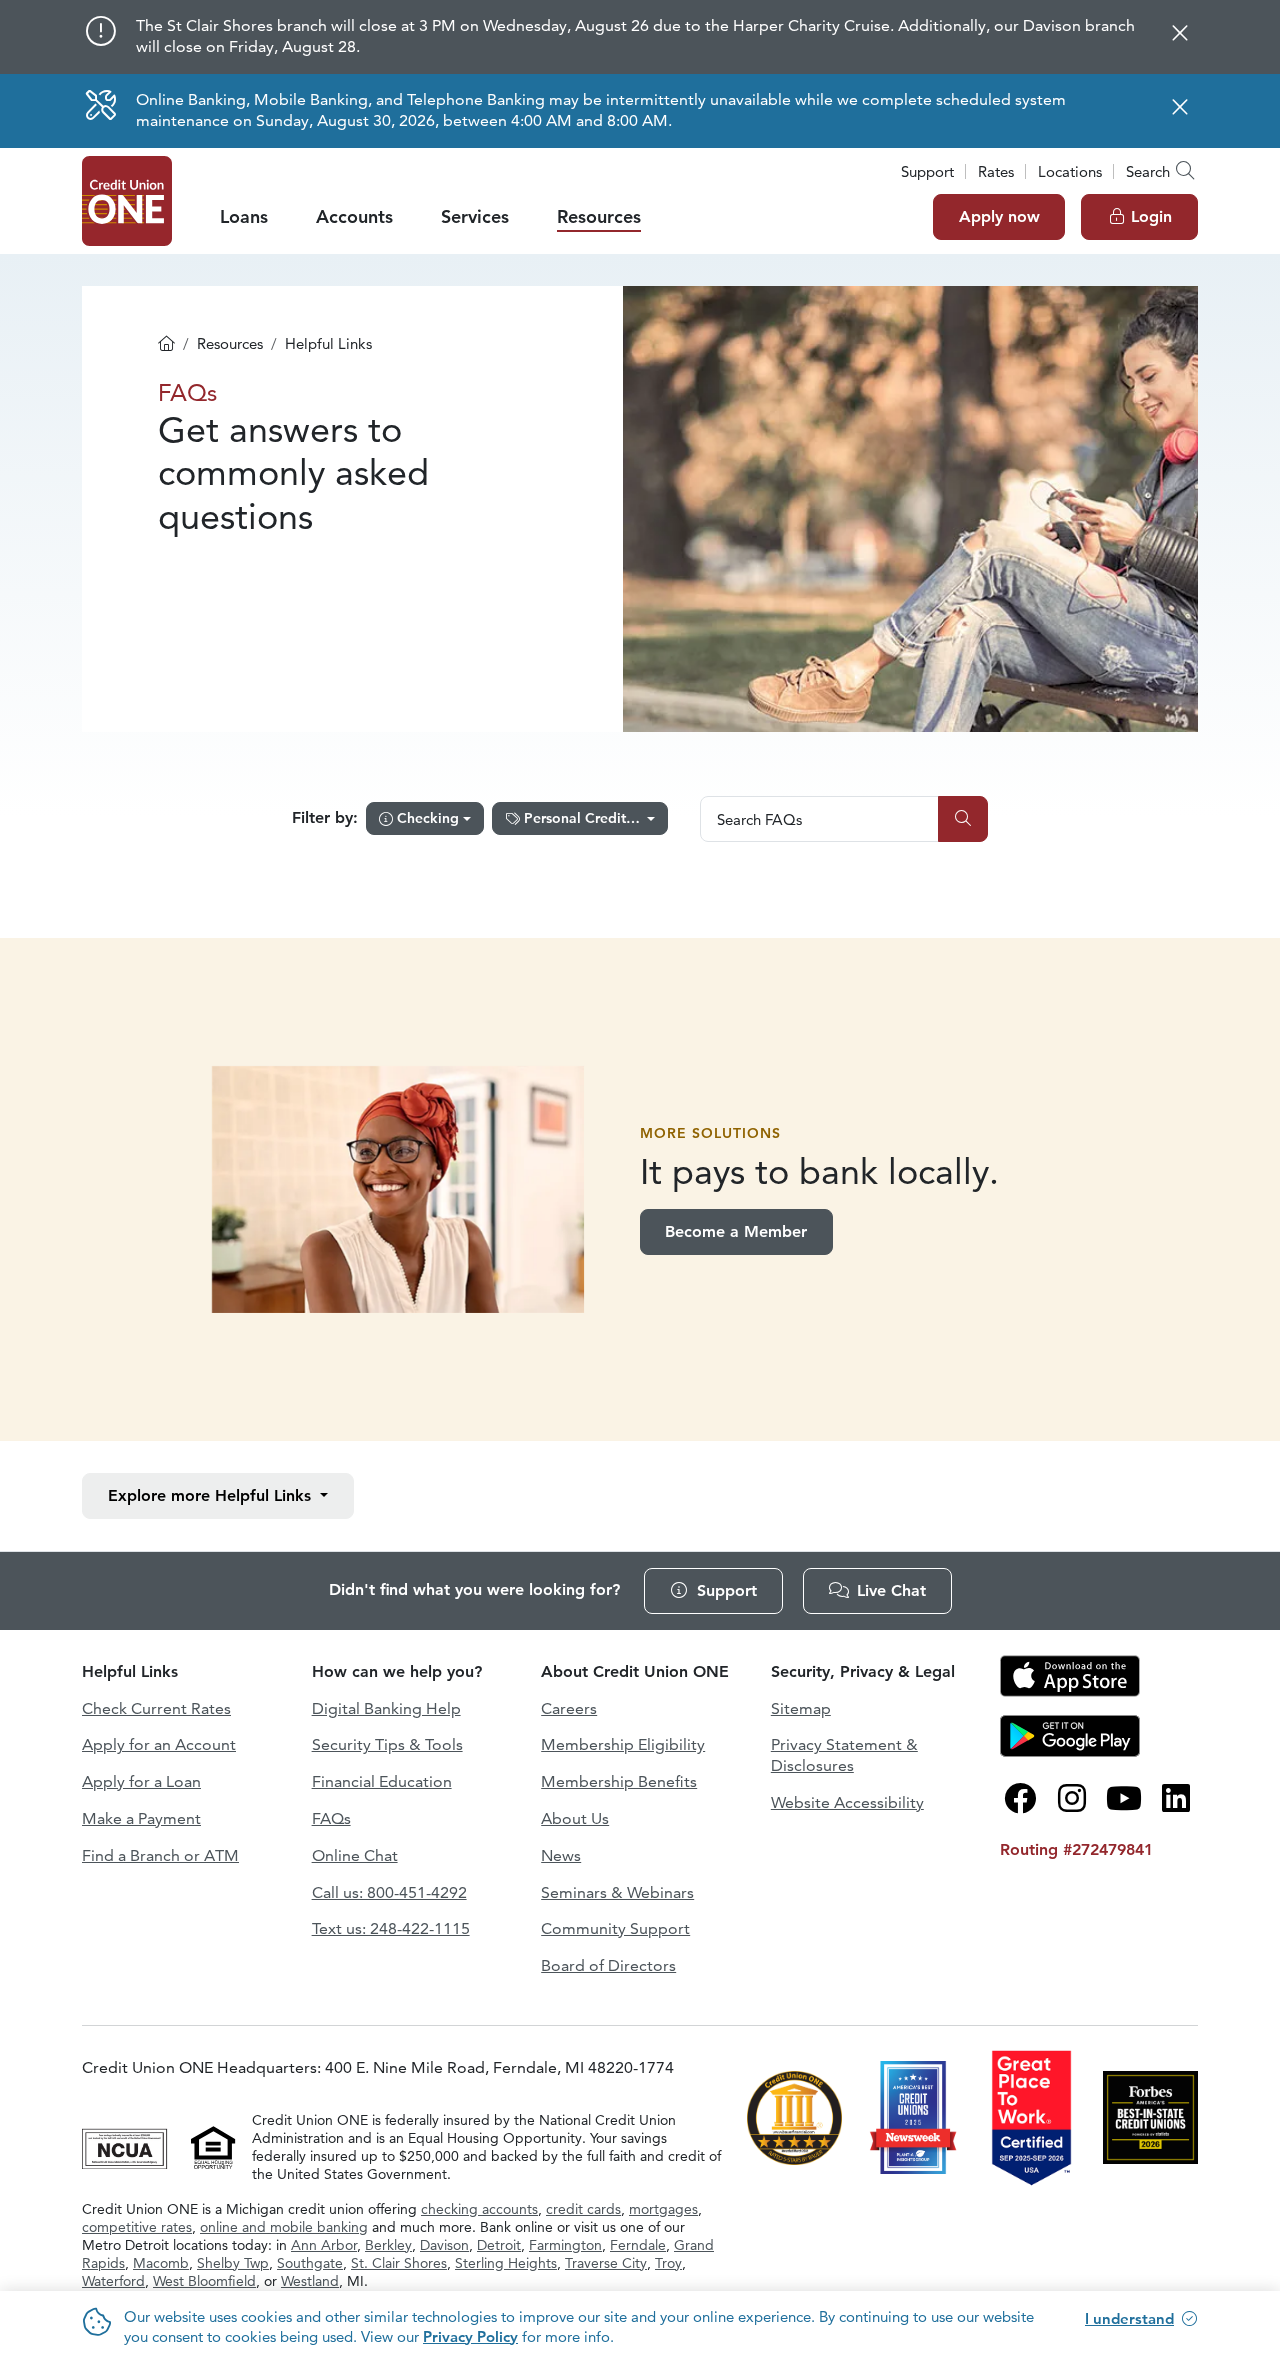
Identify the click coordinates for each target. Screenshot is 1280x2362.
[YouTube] (1124, 1799)
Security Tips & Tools (387, 1744)
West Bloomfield (204, 2281)
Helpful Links (212, 1495)
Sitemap (801, 1708)
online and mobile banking (284, 2227)
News (561, 1855)
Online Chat (355, 1855)
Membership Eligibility (623, 1744)
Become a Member (736, 1231)
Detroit (499, 2245)
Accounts (354, 216)
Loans (244, 216)
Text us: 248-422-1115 (391, 1928)
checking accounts (479, 2209)
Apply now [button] (999, 216)
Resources (599, 216)
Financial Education (382, 1781)
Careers (569, 1708)
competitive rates (137, 2227)
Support (927, 171)
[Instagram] (1072, 1799)
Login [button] (1151, 216)
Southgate (310, 2263)
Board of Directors (608, 1965)
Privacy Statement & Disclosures (844, 1755)
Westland (310, 2281)
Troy (668, 2263)
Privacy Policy (470, 2336)
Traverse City (606, 2263)
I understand (1129, 2318)
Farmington (565, 2245)
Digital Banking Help (386, 1708)
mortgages (663, 2209)
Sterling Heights (506, 2263)
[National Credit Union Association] (126, 2145)
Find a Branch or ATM (160, 1855)
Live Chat (891, 1590)
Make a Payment (141, 1818)
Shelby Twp (233, 2263)
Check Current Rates (156, 1708)
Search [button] (1148, 171)
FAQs (331, 1818)
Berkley (388, 2245)
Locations (1070, 171)
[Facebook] (1020, 1799)
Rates (996, 171)
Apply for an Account (159, 1744)
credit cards (583, 2209)
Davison (444, 2245)
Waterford (113, 2281)
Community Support (615, 1928)
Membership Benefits (619, 1781)
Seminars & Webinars (617, 1892)
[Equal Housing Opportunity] (213, 2145)
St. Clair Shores (399, 2263)
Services (475, 216)
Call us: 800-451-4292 (389, 1892)
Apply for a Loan (141, 1781)
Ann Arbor (324, 2245)
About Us (575, 1818)
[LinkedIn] (1176, 1799)
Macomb (161, 2263)
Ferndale (638, 2245)
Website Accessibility (847, 1802)
